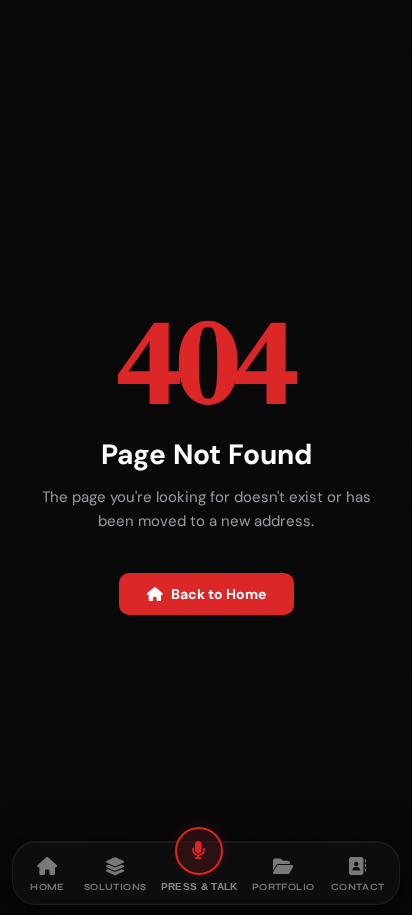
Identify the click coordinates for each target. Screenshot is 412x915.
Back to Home (218, 594)
